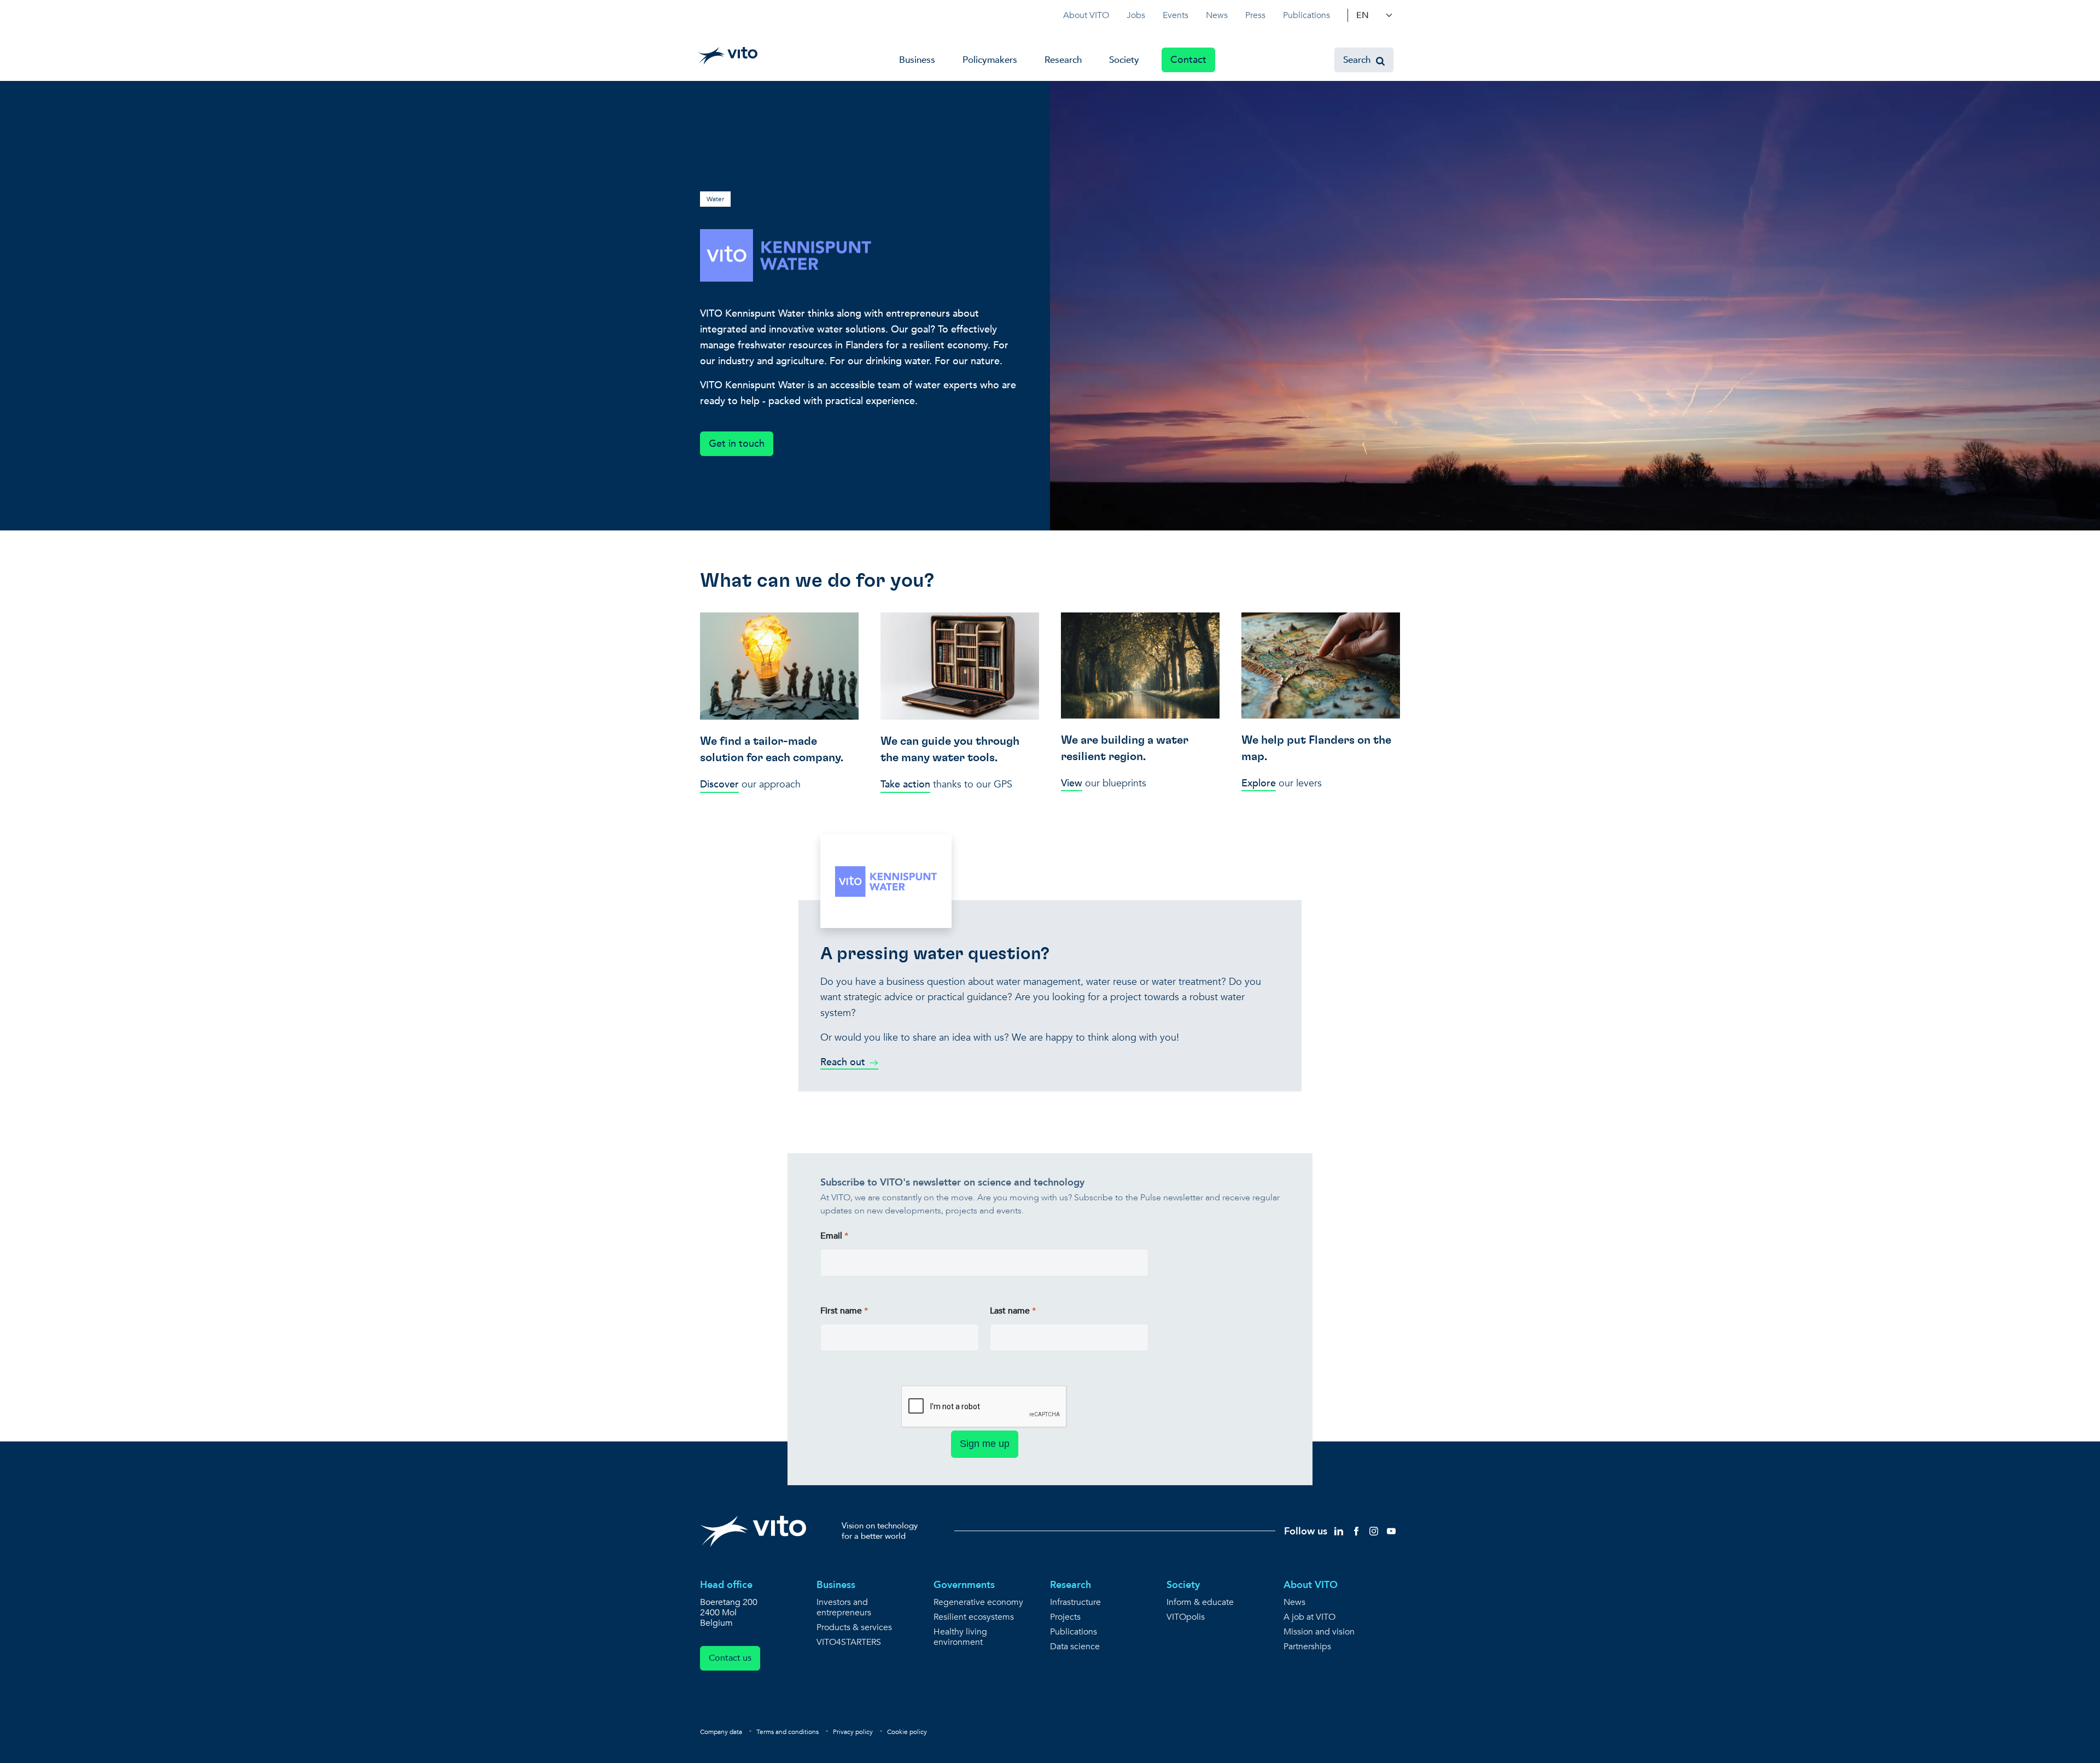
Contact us (730, 1658)
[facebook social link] (1356, 1530)
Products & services (854, 1628)
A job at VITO (1309, 1617)
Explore (1259, 783)
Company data (721, 1732)
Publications (1306, 15)
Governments (964, 1585)
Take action (905, 784)
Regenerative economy (978, 1603)
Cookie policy (907, 1732)
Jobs (1136, 15)
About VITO (1086, 15)
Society (1124, 60)
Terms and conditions (787, 1732)
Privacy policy (853, 1732)
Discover (719, 784)
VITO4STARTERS (849, 1642)
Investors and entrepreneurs (844, 1608)
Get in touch (737, 444)
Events (1176, 15)
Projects (1065, 1617)
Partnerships (1307, 1647)
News (1217, 15)
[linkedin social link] (1339, 1530)
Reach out (843, 1062)
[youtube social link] (1391, 1530)
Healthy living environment (960, 1637)
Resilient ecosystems (974, 1617)
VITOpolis (1186, 1617)
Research (1063, 60)
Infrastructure (1075, 1603)
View (1072, 783)
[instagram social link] (1374, 1530)
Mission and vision (1319, 1632)
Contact (1188, 60)
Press (1255, 15)
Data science (1075, 1647)
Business (917, 60)
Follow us (1306, 1531)
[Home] (728, 56)
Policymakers (990, 60)
